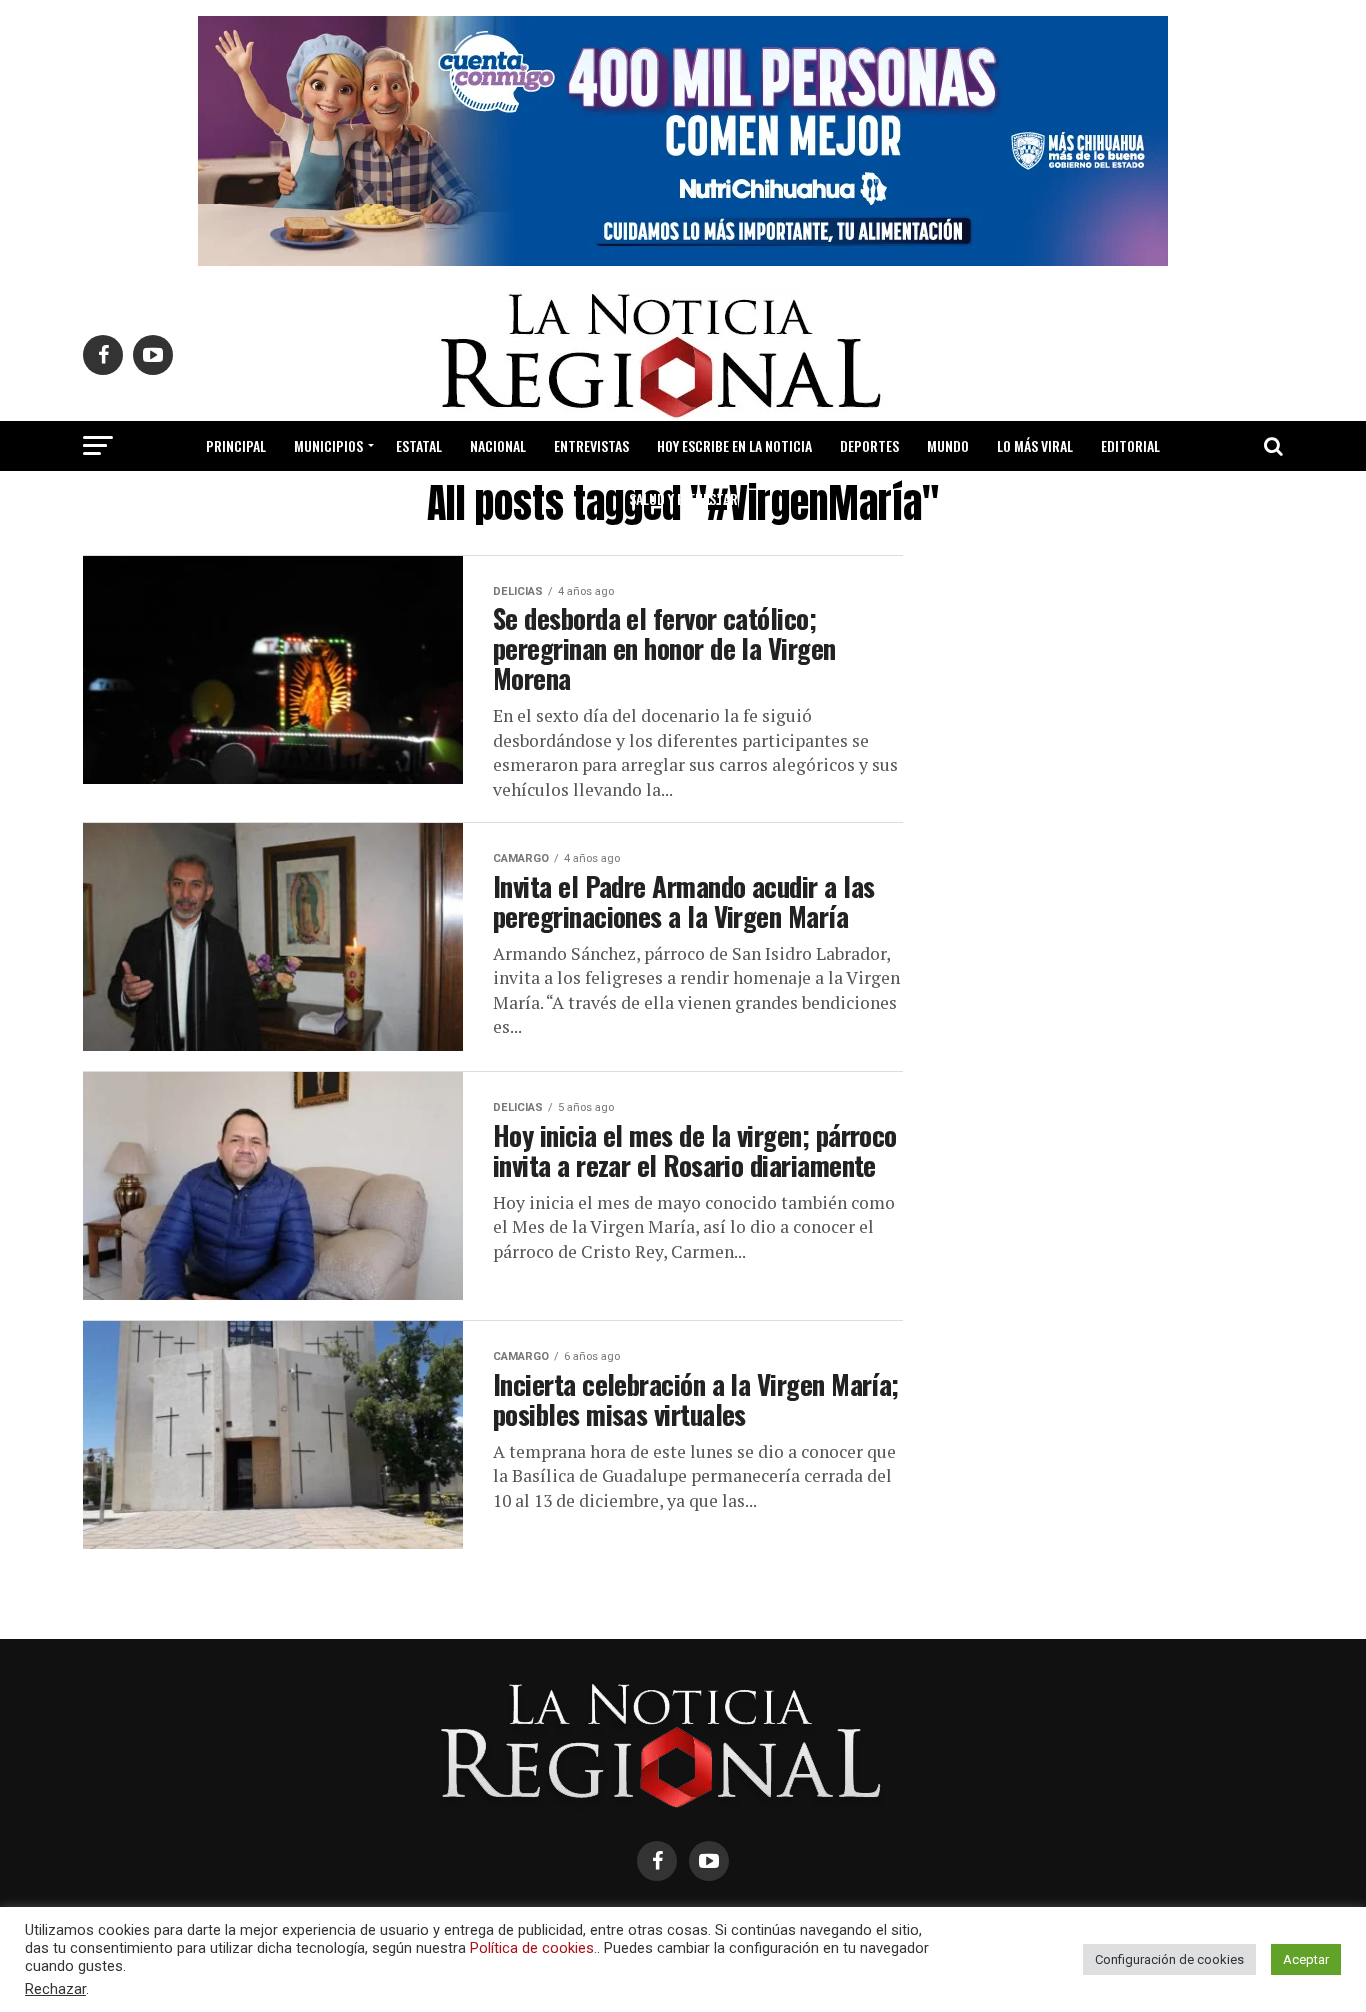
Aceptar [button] (1306, 1959)
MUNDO (948, 445)
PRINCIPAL (236, 445)
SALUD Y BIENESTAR (683, 498)
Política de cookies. (533, 1948)
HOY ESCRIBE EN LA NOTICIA (734, 445)
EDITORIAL (1130, 445)
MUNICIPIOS (328, 445)
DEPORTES (869, 445)
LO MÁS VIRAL (1035, 445)
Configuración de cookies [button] (1169, 1959)
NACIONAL (498, 445)
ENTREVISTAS (591, 445)
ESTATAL (419, 445)
